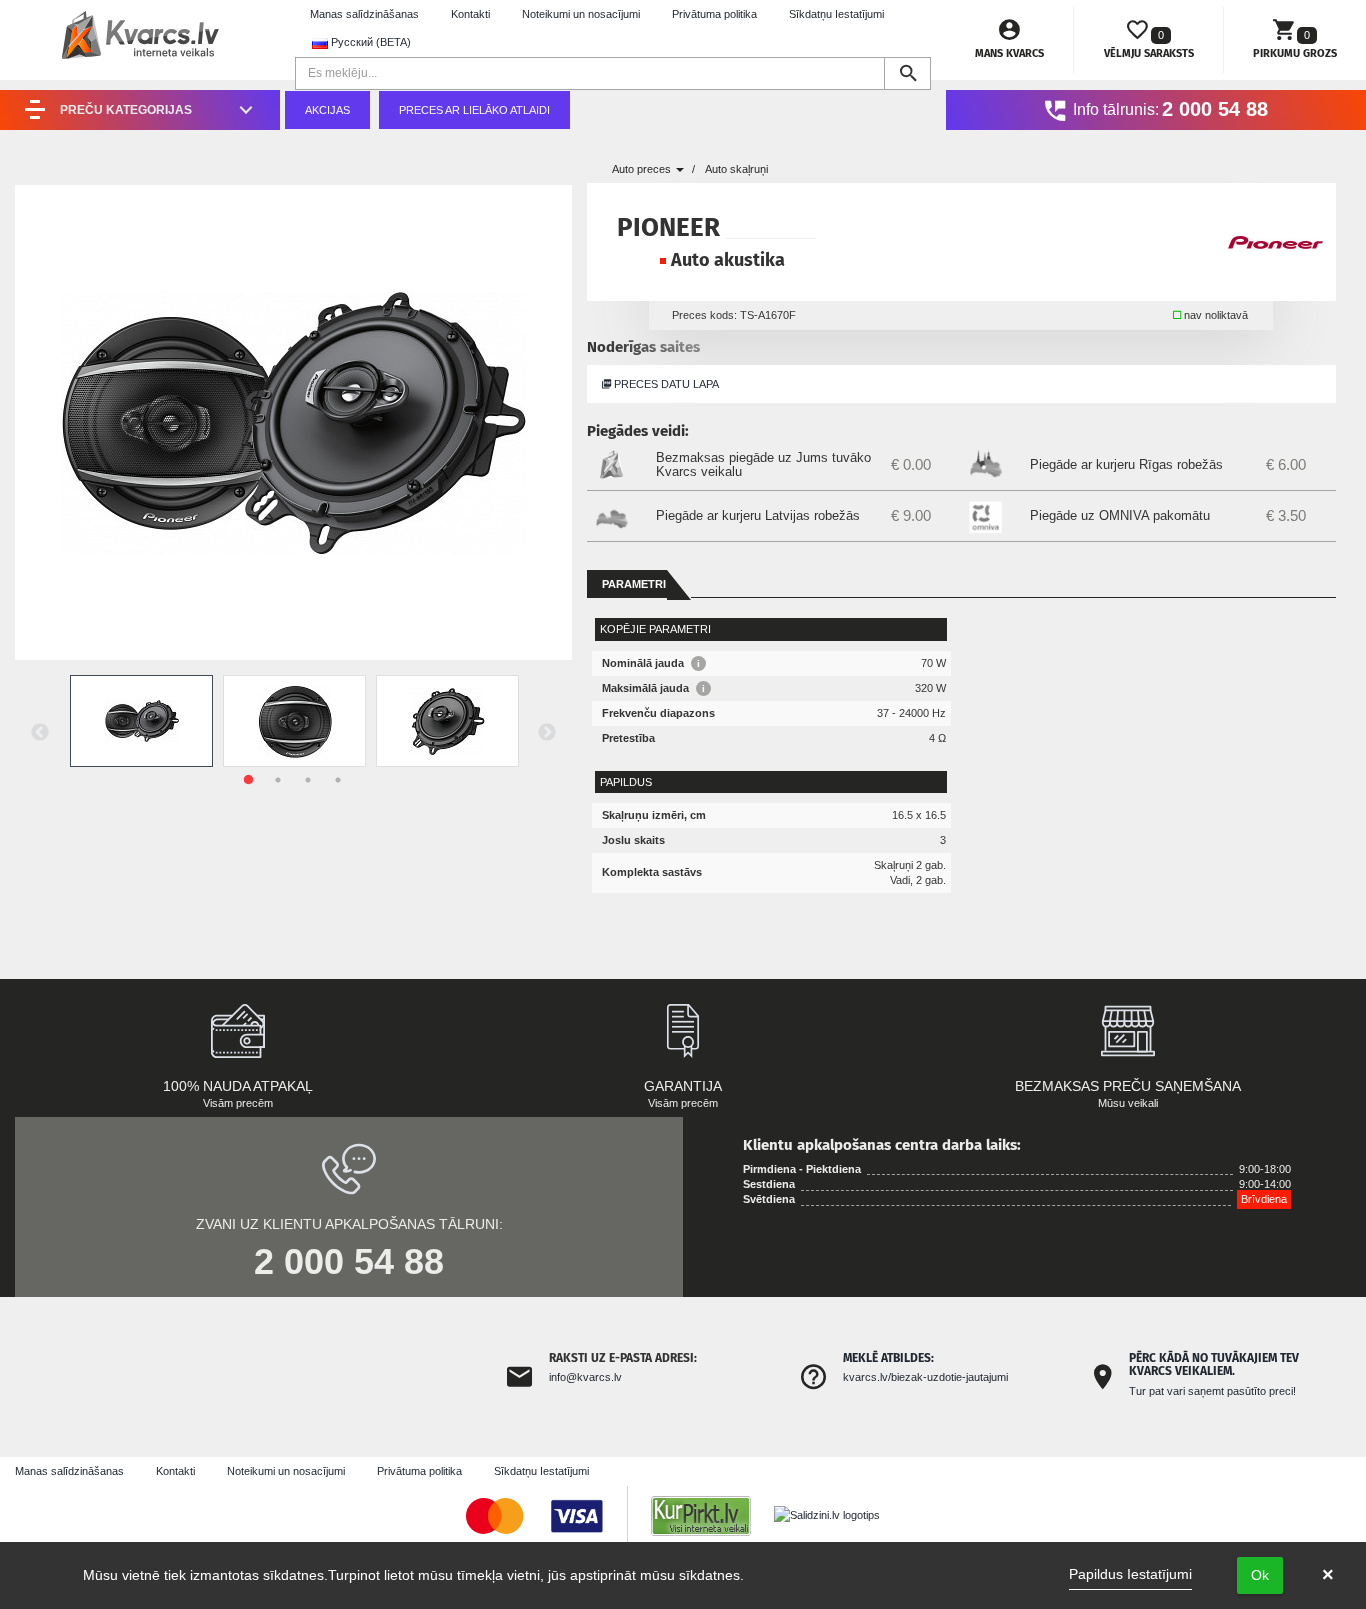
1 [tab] (248, 780)
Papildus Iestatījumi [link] (1130, 1574)
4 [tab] (338, 780)
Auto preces (643, 169)
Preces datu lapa (665, 384)
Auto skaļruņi (736, 169)
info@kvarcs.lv (585, 1377)
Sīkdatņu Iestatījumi (836, 14)
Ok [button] (1260, 1575)
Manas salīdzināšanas (364, 14)
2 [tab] (278, 780)
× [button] (1328, 1575)
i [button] (698, 663)
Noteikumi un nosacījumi (581, 14)
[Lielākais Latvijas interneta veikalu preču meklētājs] (711, 1515)
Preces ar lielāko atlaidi (474, 110)
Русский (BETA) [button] (369, 42)
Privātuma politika (714, 14)
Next (547, 733)
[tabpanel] (141, 721)
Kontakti (470, 14)
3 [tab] (308, 780)
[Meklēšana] (907, 73)
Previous (40, 733)
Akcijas (327, 110)
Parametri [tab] (634, 584)
